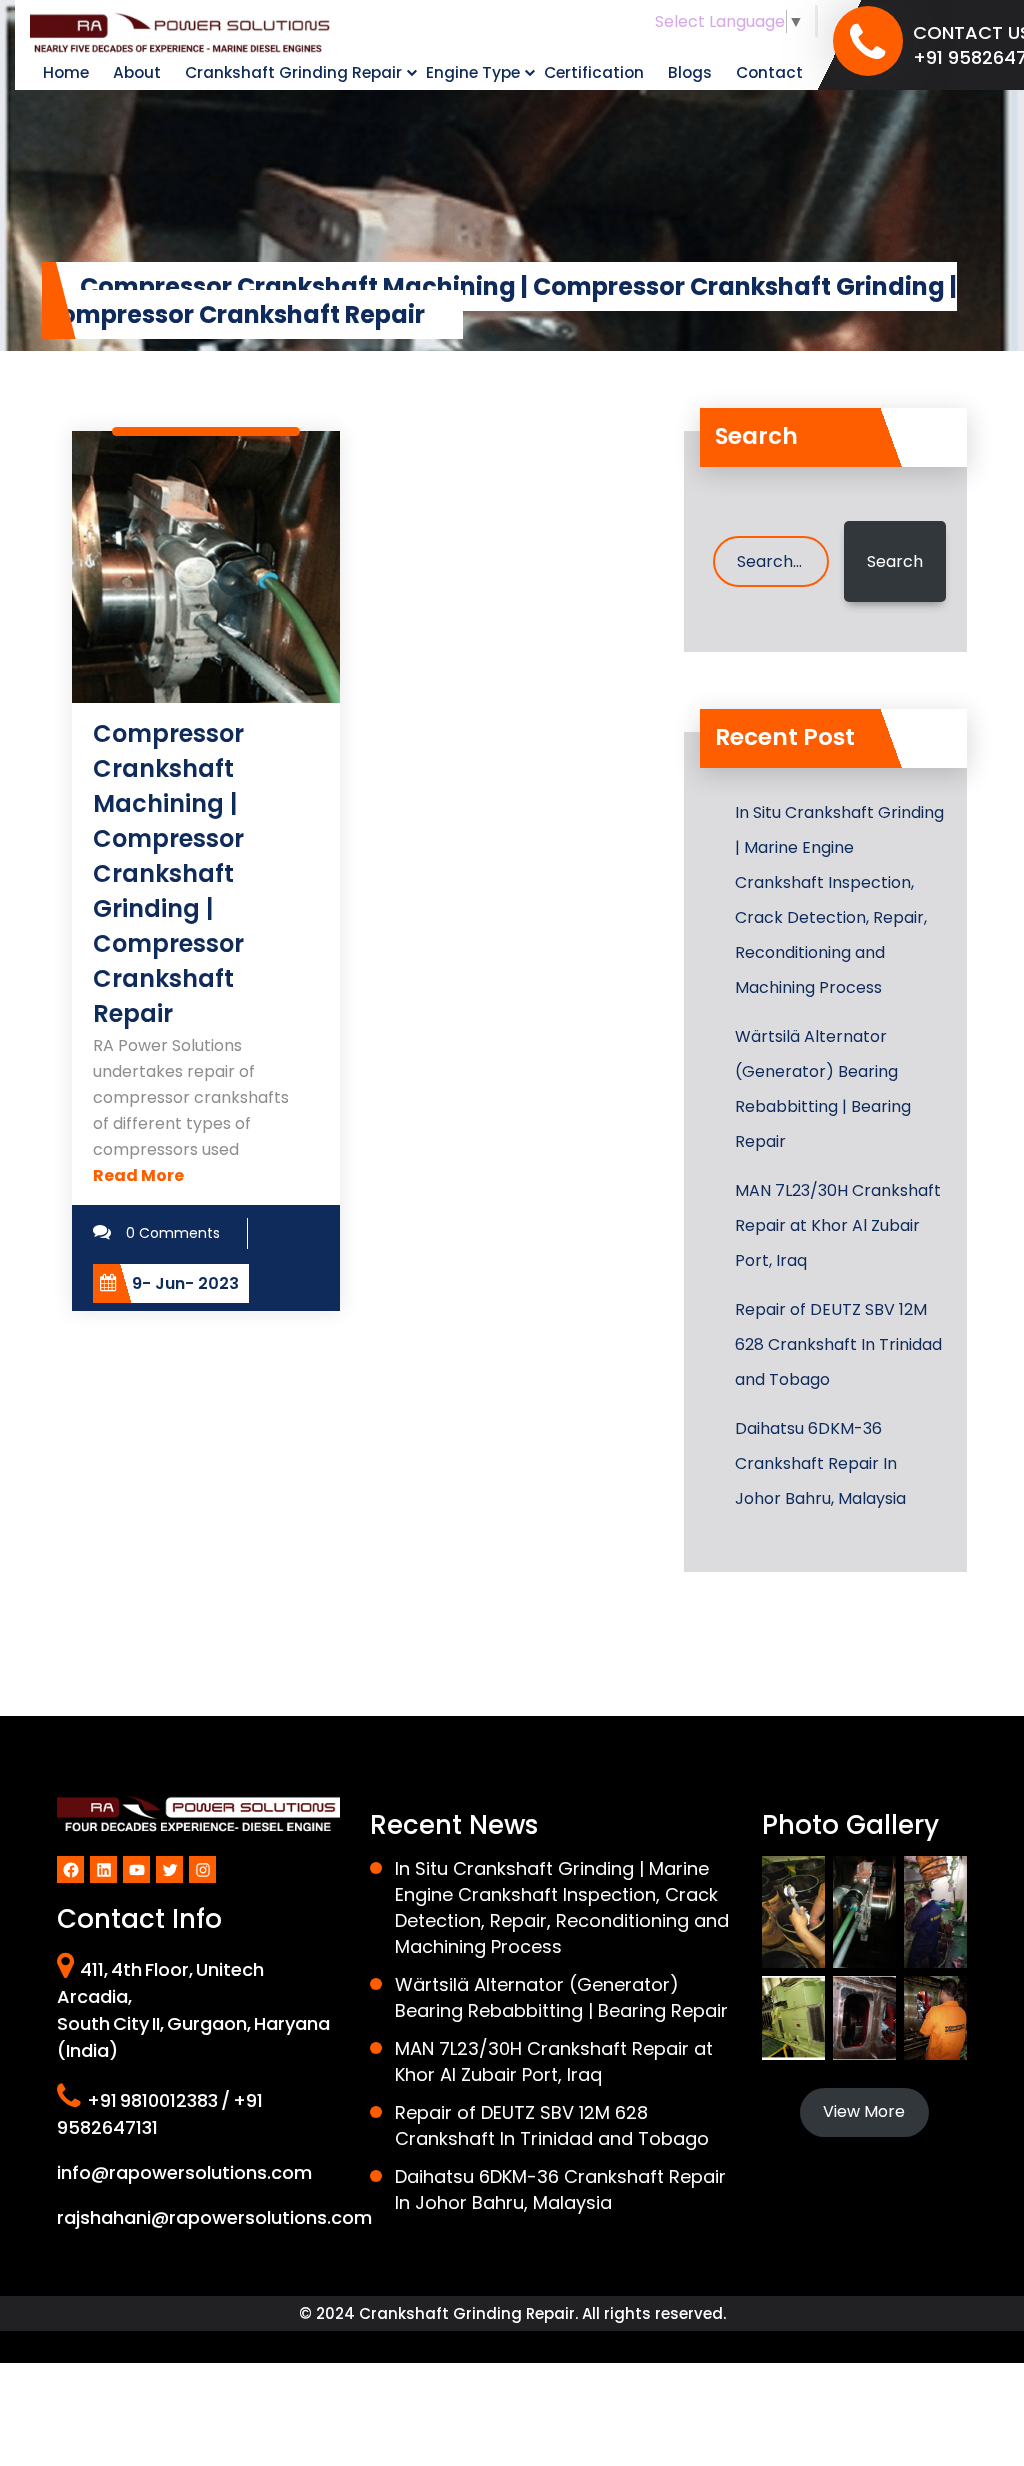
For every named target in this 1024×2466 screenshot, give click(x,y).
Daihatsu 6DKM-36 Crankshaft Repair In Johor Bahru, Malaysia (820, 1463)
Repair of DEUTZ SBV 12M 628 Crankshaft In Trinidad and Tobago (838, 1344)
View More (864, 2111)
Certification (594, 72)
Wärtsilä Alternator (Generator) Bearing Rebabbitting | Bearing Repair (823, 1089)
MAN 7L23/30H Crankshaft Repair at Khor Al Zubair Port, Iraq (838, 1225)
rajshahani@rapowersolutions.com (214, 2217)
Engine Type (473, 72)
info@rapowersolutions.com (184, 2172)
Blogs (690, 72)
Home (66, 72)
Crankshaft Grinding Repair (293, 72)
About (137, 72)
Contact (769, 72)
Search (895, 561)
